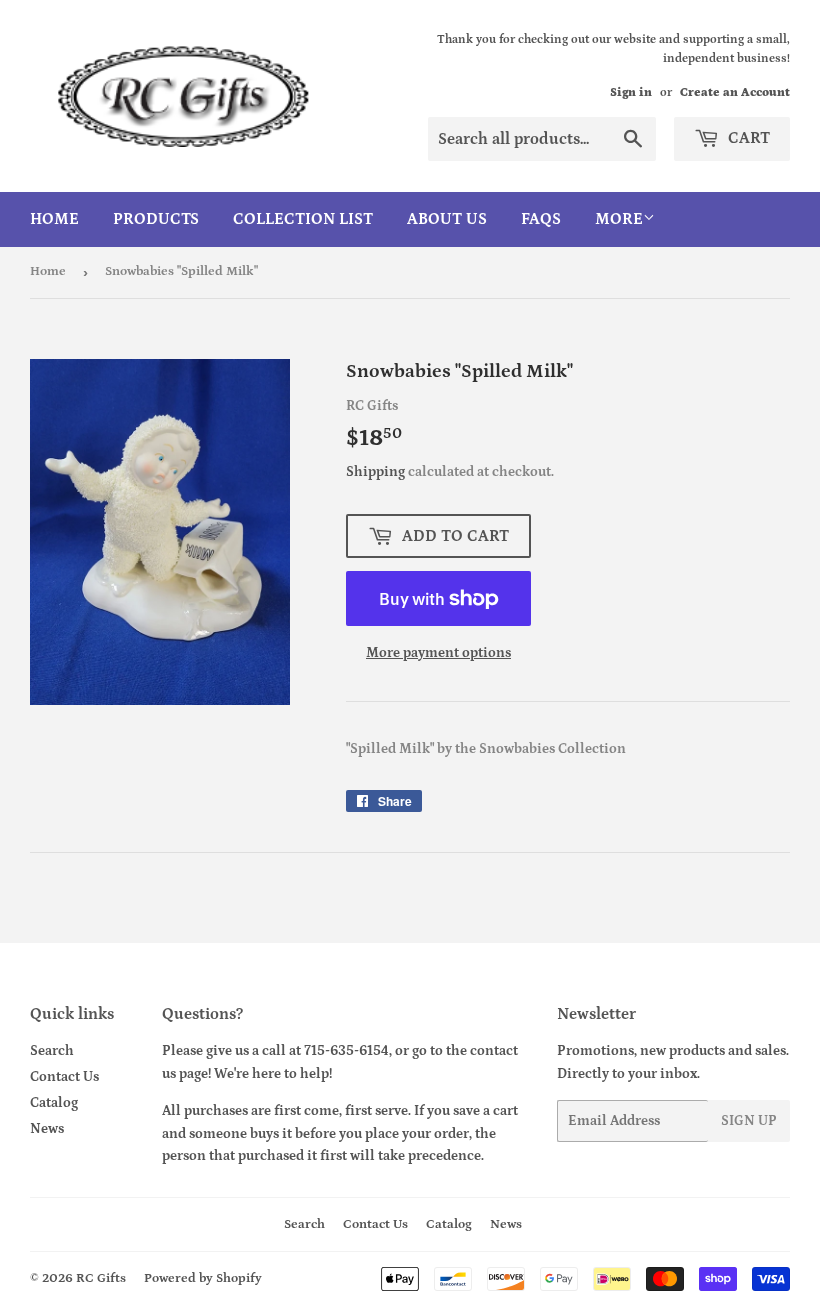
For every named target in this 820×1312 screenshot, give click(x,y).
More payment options (438, 653)
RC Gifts (101, 1278)
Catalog (54, 1103)
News (47, 1129)
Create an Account (735, 92)
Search (52, 1051)
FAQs (541, 219)
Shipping (375, 472)
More (619, 219)
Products (156, 219)
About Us (447, 219)
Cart (747, 138)
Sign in (631, 92)
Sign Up (749, 1121)
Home (54, 219)
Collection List (303, 219)
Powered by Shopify (203, 1278)
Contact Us (64, 1077)
